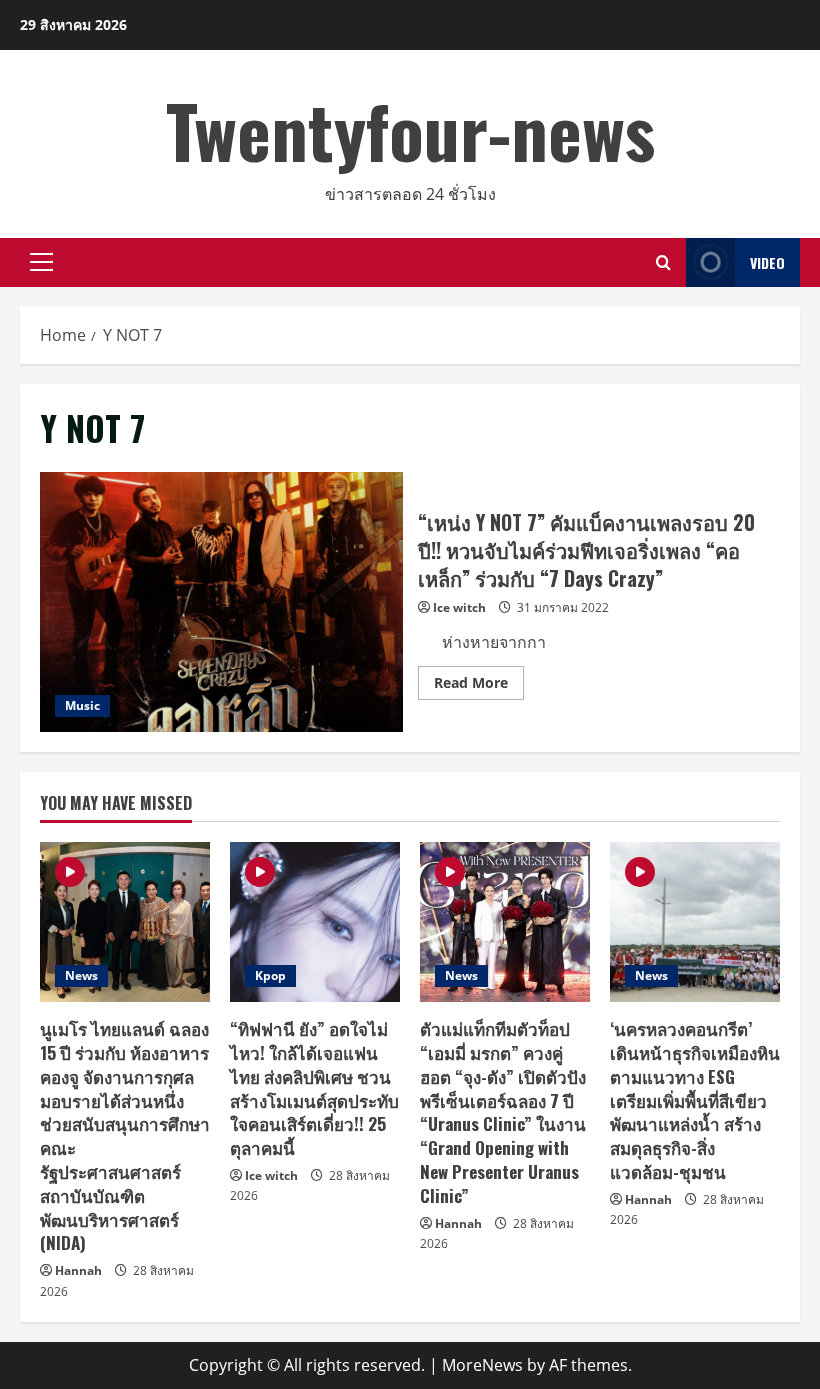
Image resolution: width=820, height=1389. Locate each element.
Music (82, 705)
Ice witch (459, 607)
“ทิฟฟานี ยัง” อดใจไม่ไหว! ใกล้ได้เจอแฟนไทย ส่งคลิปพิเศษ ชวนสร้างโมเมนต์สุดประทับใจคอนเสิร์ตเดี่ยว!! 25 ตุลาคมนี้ (314, 1088)
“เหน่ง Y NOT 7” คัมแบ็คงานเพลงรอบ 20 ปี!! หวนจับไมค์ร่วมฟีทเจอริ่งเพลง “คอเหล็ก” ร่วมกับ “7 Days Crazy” (221, 602)
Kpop (270, 975)
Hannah (78, 1270)
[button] (41, 262)
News (81, 975)
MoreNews (482, 1365)
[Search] (663, 262)
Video (767, 262)
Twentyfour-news (410, 129)
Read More (479, 686)
